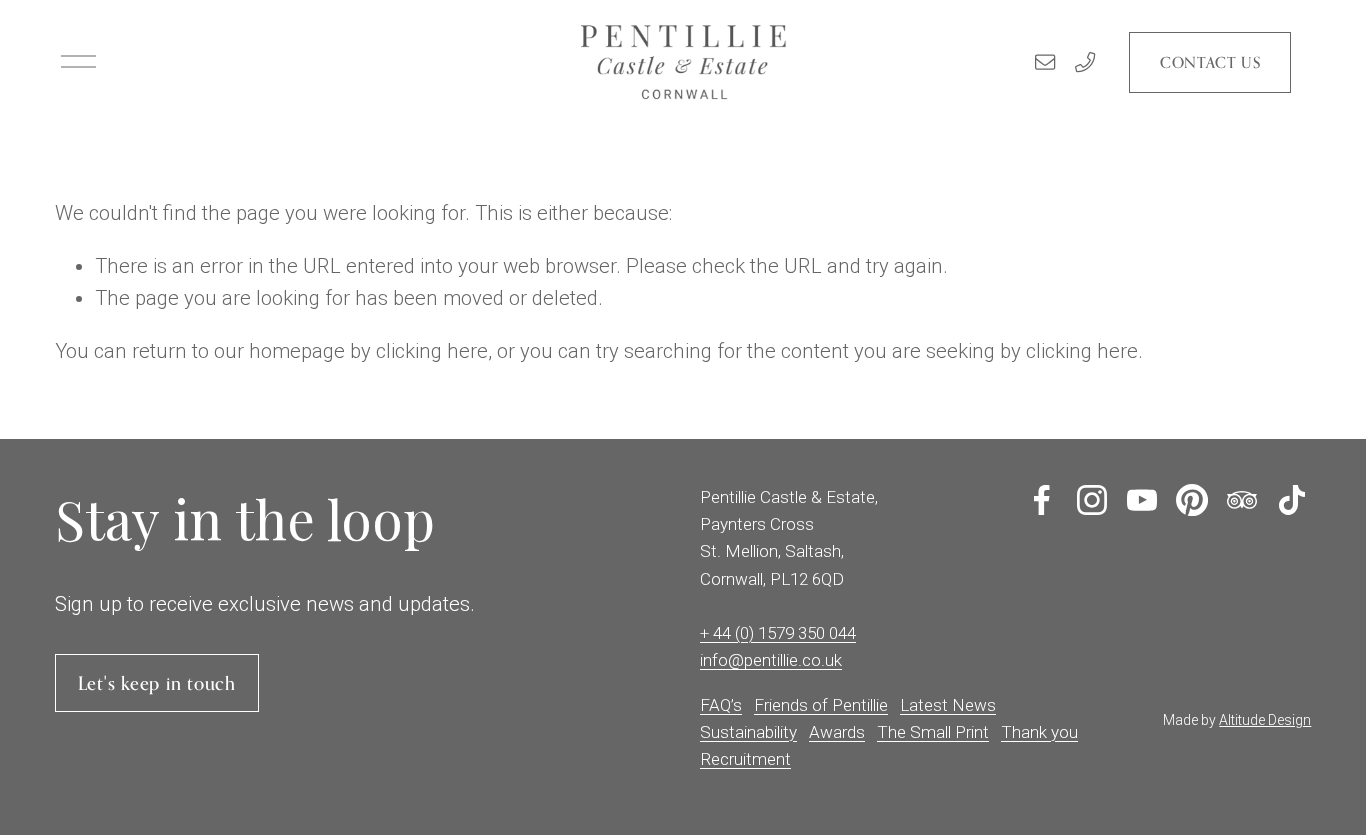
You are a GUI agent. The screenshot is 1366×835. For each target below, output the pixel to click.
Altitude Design (1265, 720)
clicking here (432, 351)
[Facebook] (1042, 500)
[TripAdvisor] (1242, 500)
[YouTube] (1142, 500)
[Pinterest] (1192, 500)
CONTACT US (1210, 62)
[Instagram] (1092, 500)
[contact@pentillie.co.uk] (1045, 62)
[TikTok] (1292, 500)
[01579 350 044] (1085, 62)
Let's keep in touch (157, 683)
